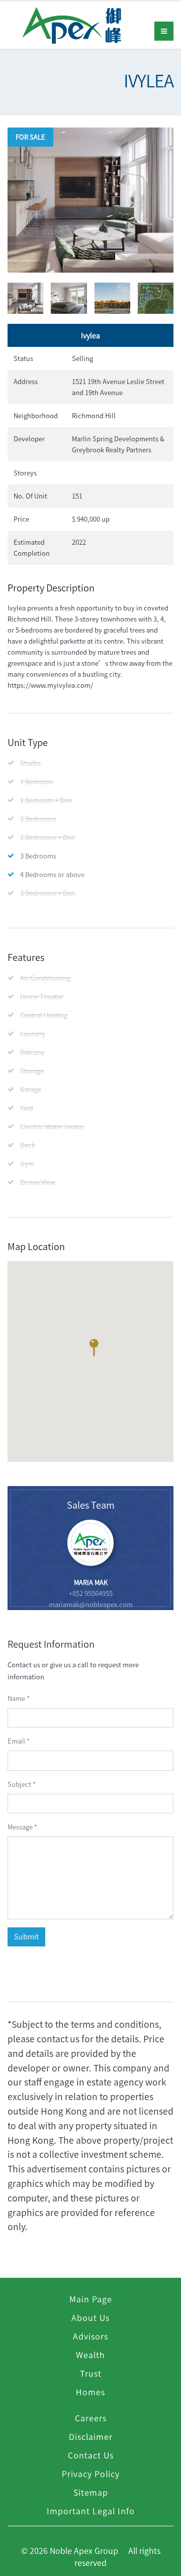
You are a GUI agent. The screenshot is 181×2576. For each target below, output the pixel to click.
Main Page (91, 2299)
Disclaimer (91, 2436)
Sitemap (91, 2492)
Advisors (90, 2336)
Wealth (90, 2355)
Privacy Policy (91, 2474)
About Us (90, 2317)
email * (19, 1741)
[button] (94, 1350)
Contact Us (91, 2455)
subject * (22, 1784)
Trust (91, 2373)
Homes (90, 2392)
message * (22, 1827)
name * (19, 1698)
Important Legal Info (91, 2511)
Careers (91, 2418)
